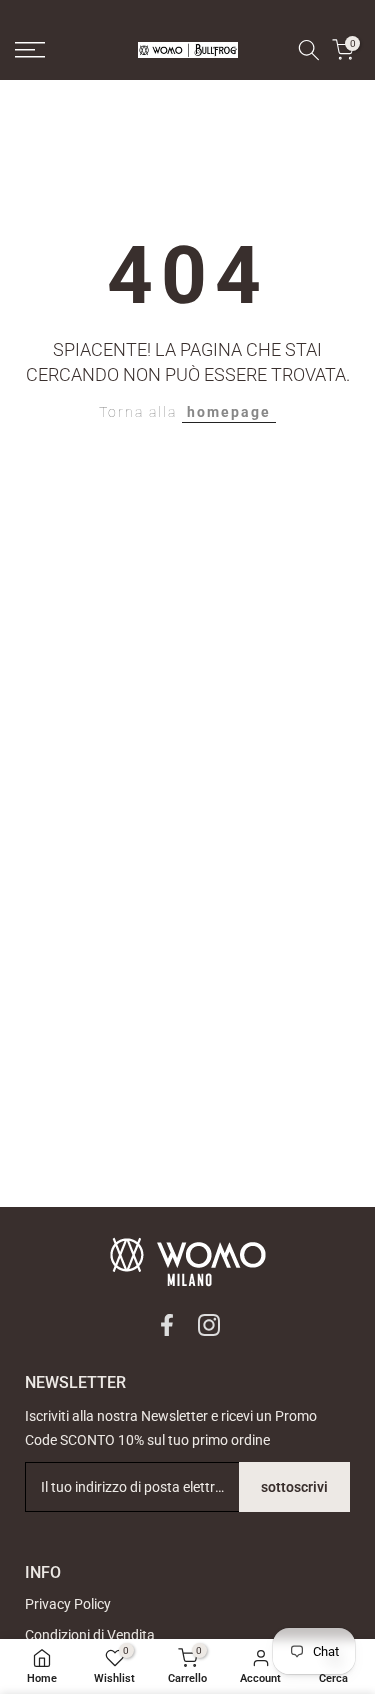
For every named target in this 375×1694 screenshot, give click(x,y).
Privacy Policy (68, 1604)
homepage (229, 412)
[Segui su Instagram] (209, 1324)
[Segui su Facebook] (167, 1324)
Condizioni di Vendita (90, 1635)
